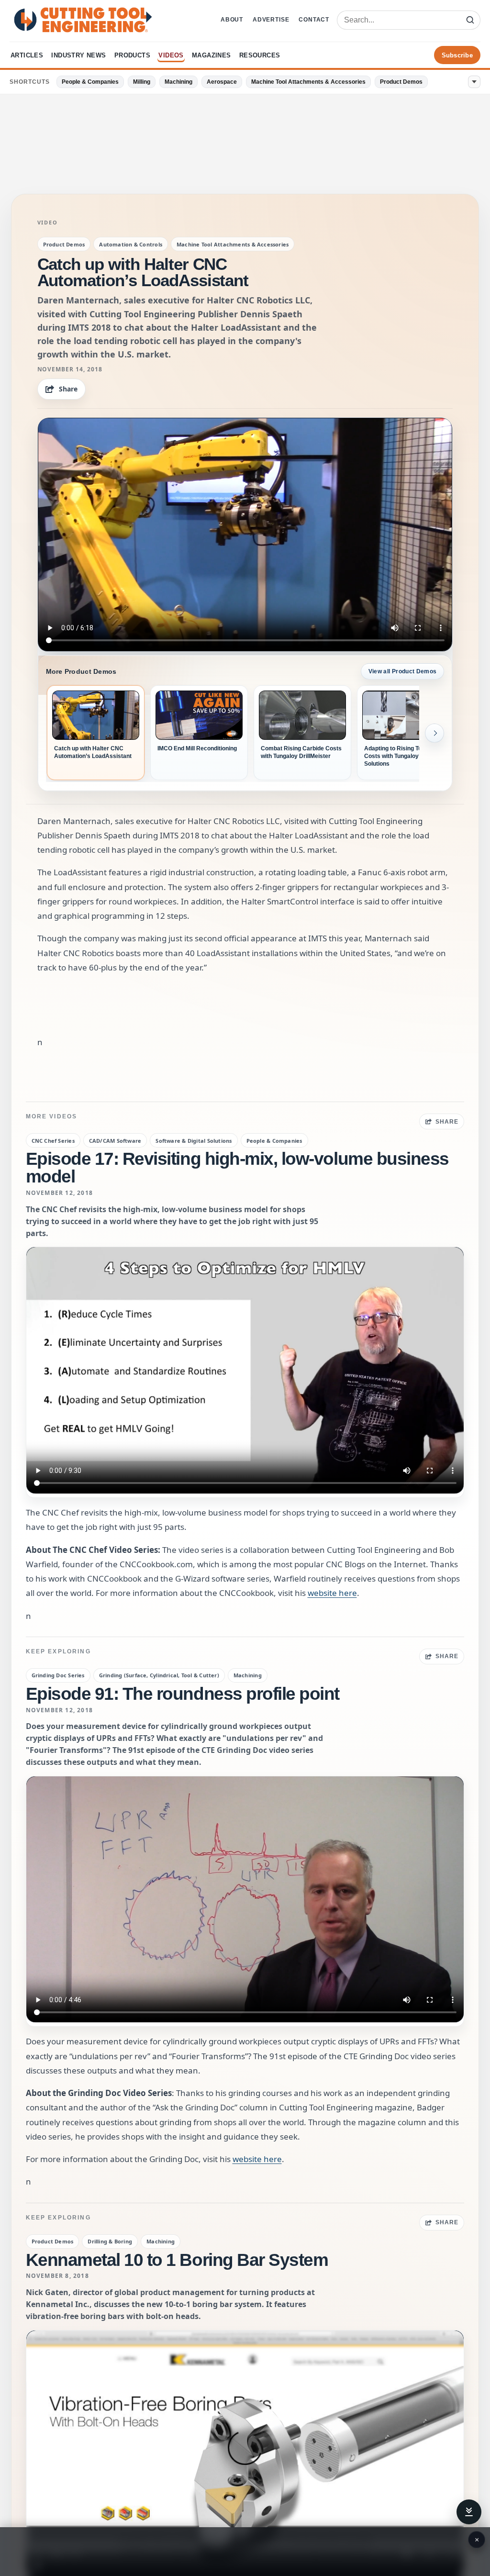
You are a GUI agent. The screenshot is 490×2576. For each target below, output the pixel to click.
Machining (178, 82)
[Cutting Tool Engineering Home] (83, 20)
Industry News (78, 55)
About (232, 20)
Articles (27, 55)
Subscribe (457, 55)
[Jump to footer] (469, 2512)
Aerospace (222, 82)
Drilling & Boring (110, 2241)
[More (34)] (474, 82)
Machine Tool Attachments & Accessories (308, 82)
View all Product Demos (403, 671)
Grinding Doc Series (58, 1675)
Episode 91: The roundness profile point (183, 1694)
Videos (171, 55)
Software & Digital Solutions (194, 1141)
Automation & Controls (131, 244)
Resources (260, 55)
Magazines (212, 55)
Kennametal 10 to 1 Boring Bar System (177, 2260)
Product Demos (401, 82)
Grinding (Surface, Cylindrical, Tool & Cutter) (159, 1675)
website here (332, 1593)
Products (132, 55)
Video (48, 223)
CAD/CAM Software (115, 1141)
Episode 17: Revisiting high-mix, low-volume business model (237, 1168)
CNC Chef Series (53, 1141)
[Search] (470, 20)
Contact (314, 20)
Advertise (271, 20)
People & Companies (90, 82)
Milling (142, 82)
